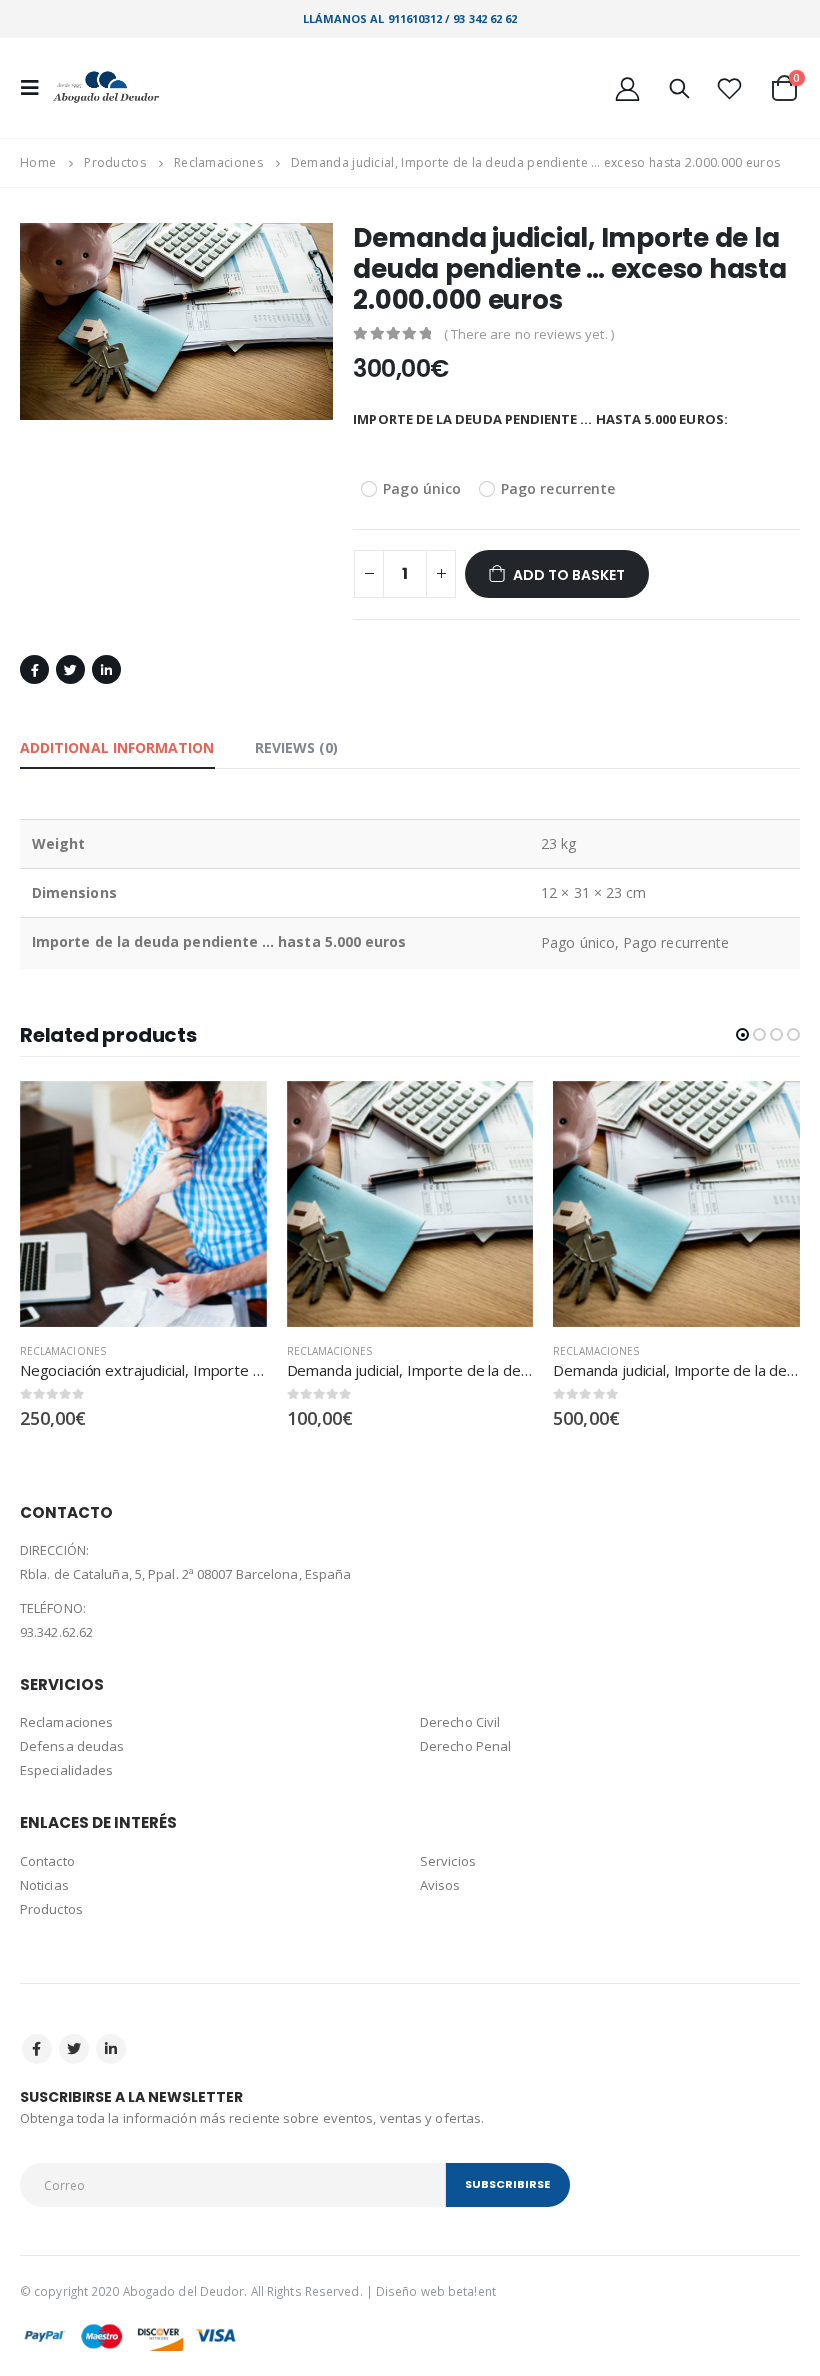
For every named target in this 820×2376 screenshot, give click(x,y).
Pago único (422, 488)
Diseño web (410, 2291)
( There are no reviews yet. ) (529, 334)
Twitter (70, 669)
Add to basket (569, 575)
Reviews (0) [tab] (297, 747)
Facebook (34, 669)
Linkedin (111, 2049)
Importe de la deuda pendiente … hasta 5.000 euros (383, 419)
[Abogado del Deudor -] (107, 88)
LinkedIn (106, 669)
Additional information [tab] (117, 747)
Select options (234, 1114)
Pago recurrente (558, 488)
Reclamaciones (63, 1351)
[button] (742, 1034)
